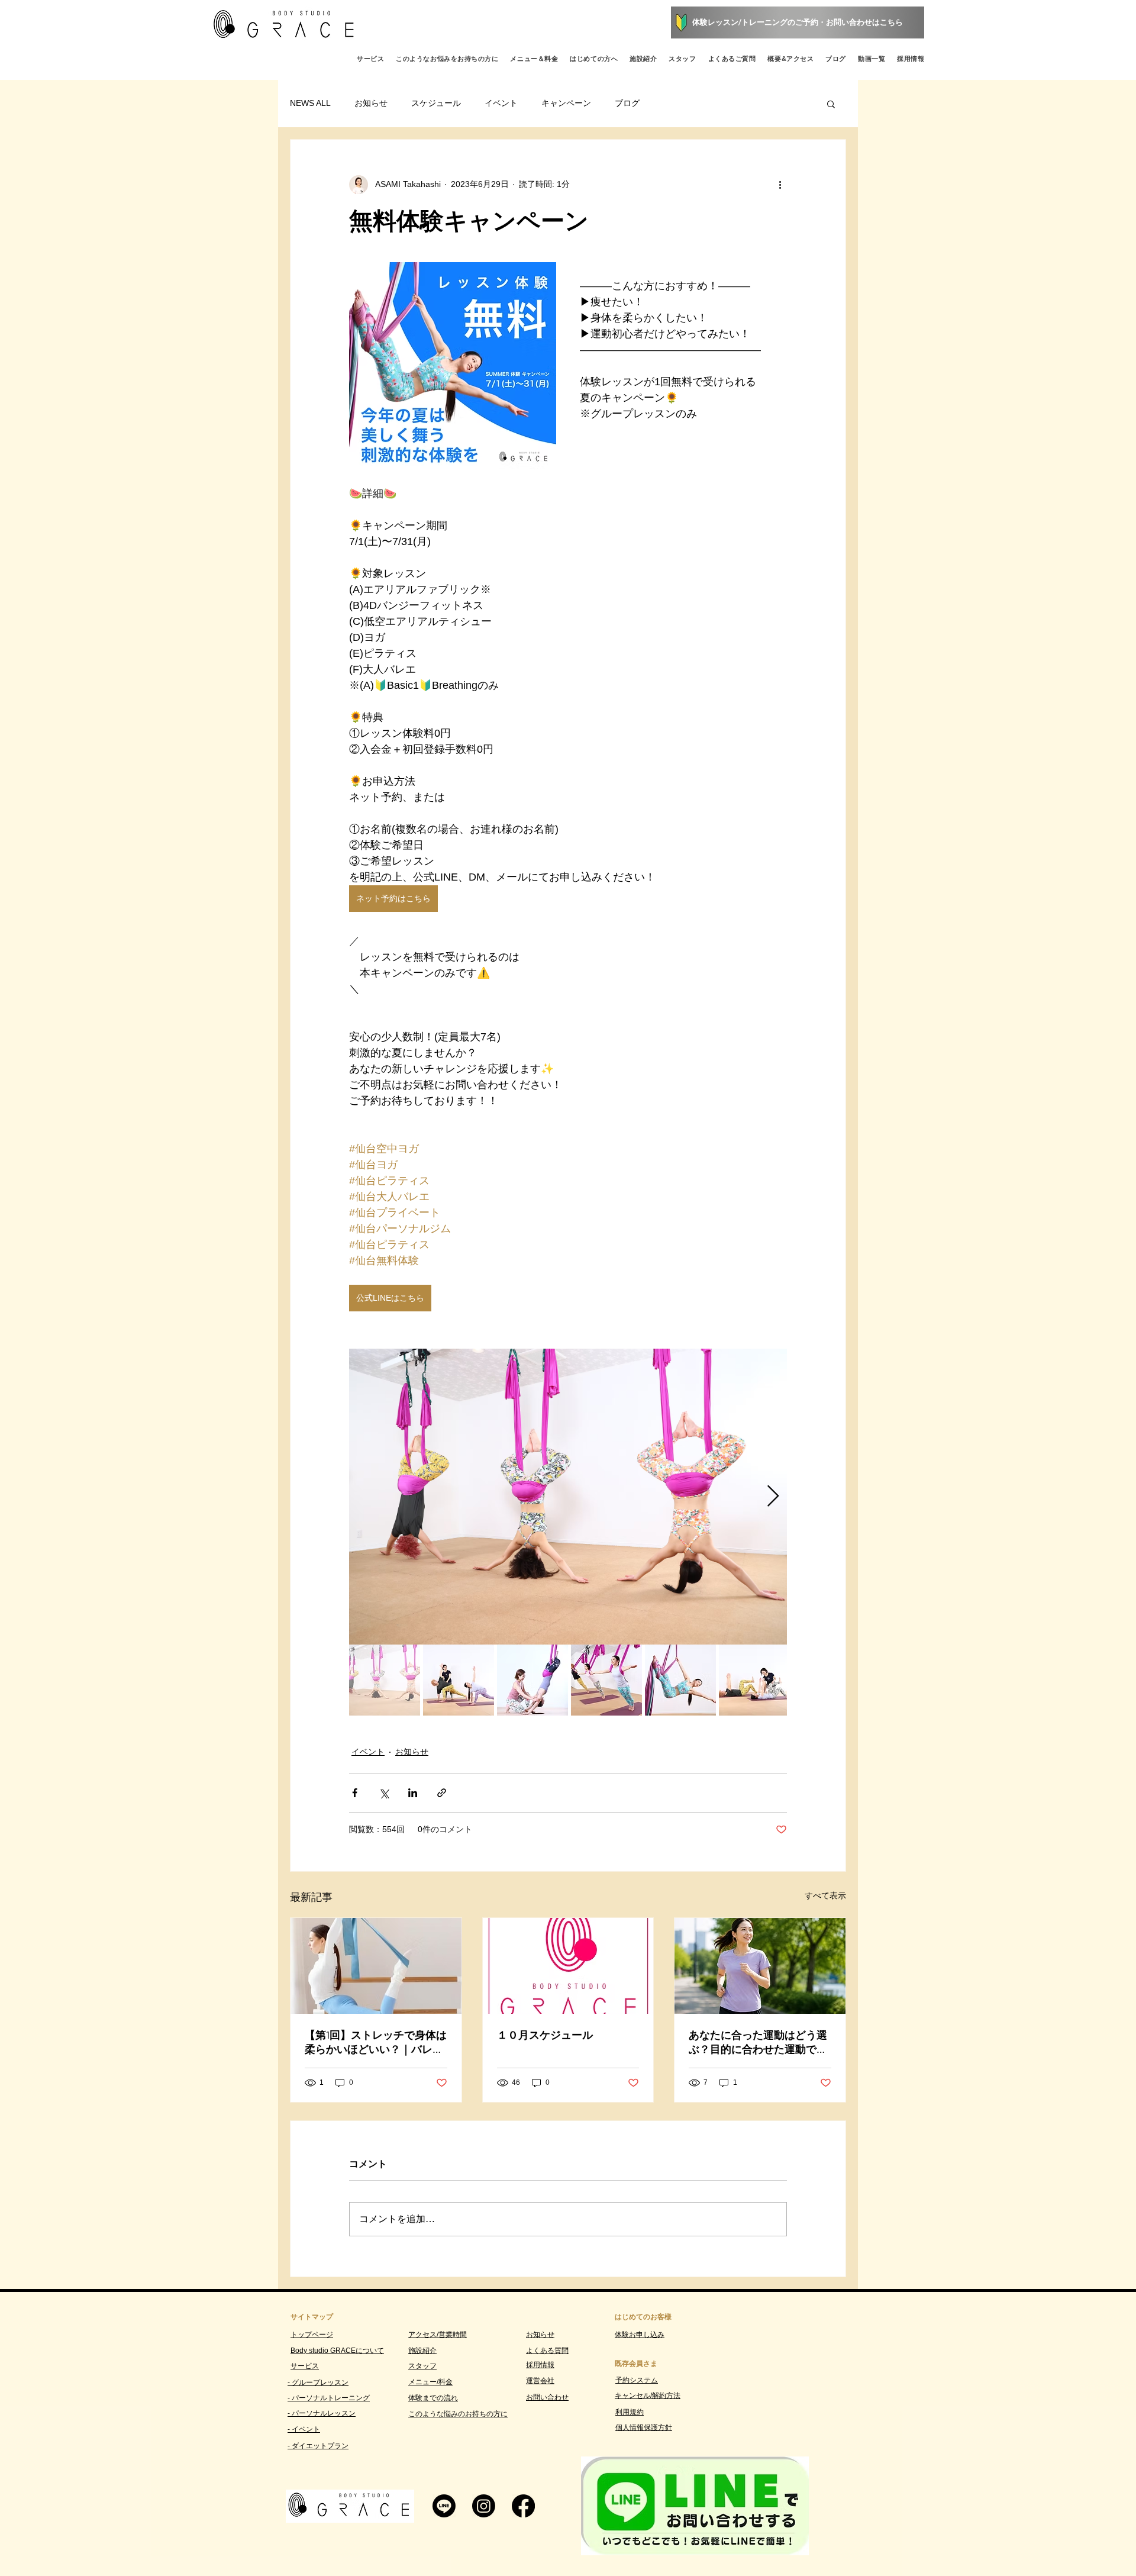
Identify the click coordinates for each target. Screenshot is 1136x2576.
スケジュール (436, 103)
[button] (831, 104)
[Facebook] (523, 2506)
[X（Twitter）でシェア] (384, 1793)
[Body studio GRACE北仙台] (568, 1966)
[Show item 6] (754, 1680)
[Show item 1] (385, 1680)
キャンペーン (566, 103)
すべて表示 (825, 1895)
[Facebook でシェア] (355, 1793)
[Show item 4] (606, 1680)
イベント (501, 103)
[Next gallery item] (773, 1496)
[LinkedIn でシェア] (413, 1793)
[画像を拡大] (568, 1497)
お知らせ (371, 103)
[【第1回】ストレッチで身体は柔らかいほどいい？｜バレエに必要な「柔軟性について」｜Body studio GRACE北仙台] (376, 1966)
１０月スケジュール (545, 2035)
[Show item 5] (680, 1680)
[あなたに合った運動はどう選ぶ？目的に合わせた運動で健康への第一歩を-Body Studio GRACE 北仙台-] (760, 1966)
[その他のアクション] (780, 185)
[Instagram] (484, 2506)
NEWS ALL (310, 103)
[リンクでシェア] (442, 1793)
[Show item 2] (459, 1680)
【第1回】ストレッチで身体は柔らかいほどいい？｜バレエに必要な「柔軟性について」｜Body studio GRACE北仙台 (376, 2042)
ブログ (627, 103)
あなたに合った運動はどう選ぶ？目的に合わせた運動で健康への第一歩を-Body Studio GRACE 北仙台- (758, 2042)
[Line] (444, 2506)
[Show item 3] (532, 1680)
